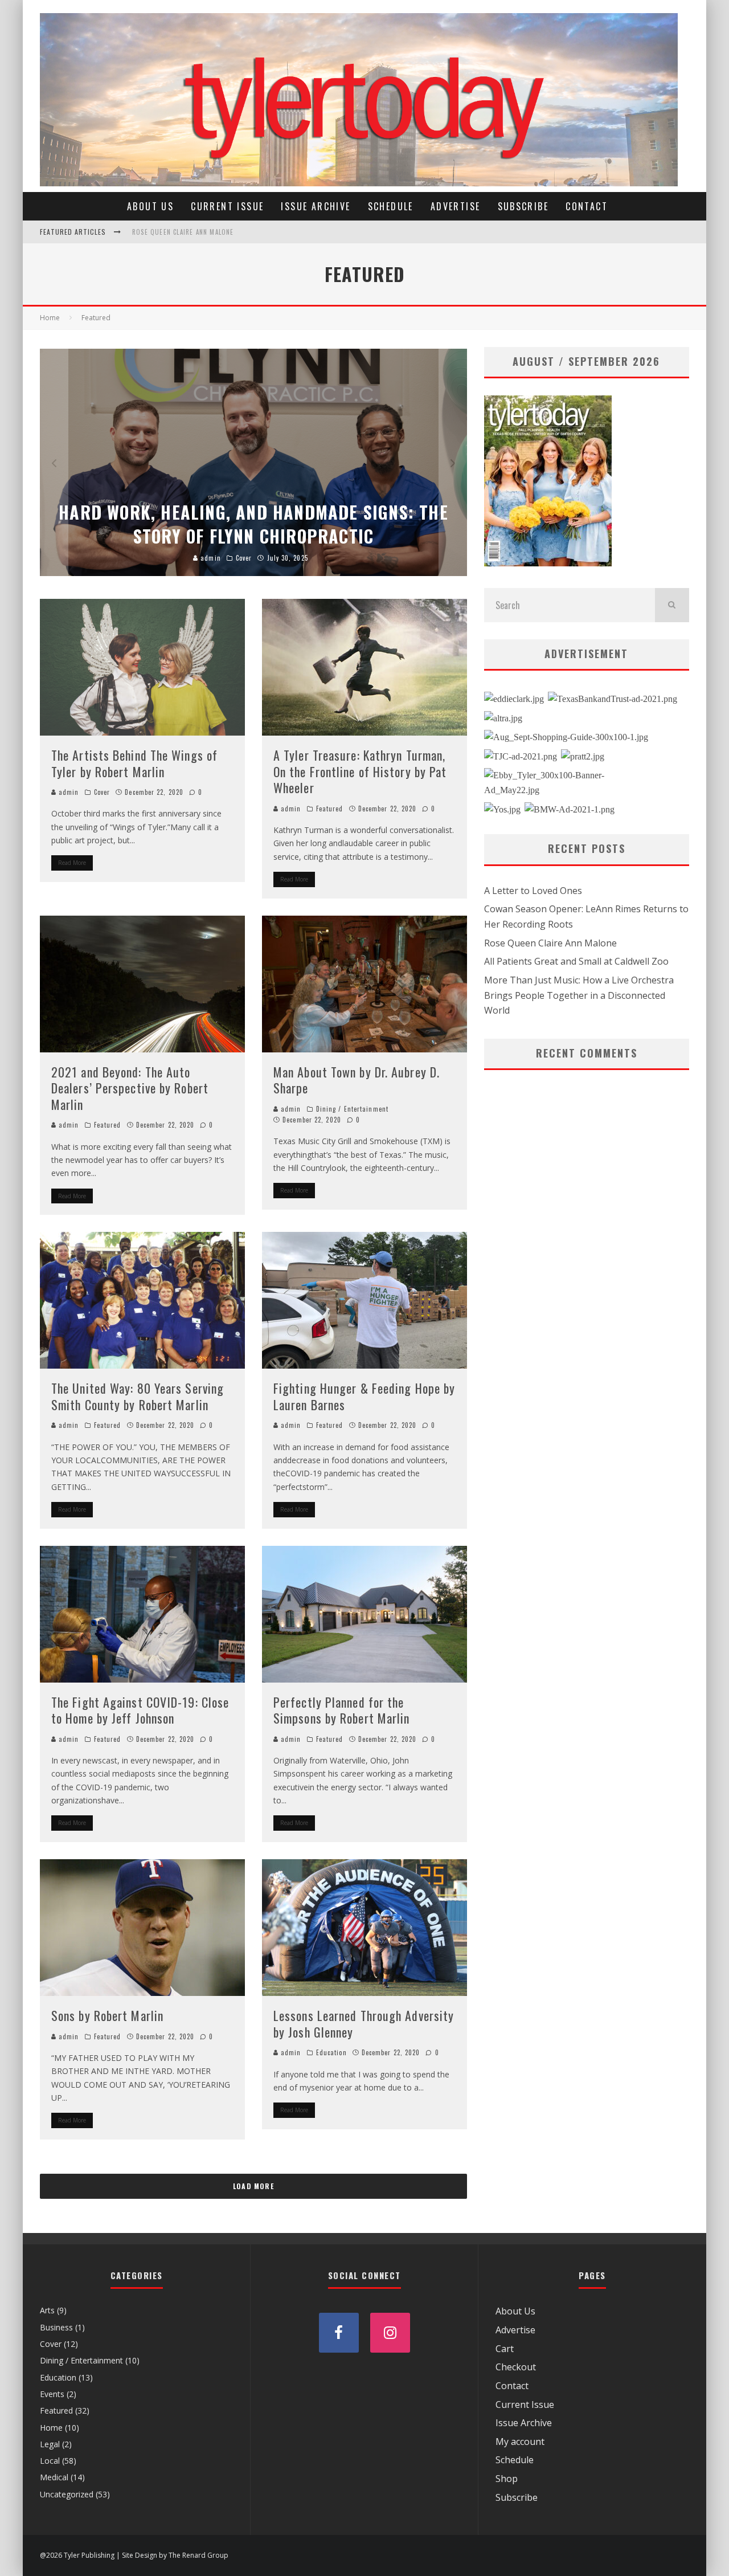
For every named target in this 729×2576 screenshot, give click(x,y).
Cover (102, 792)
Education (331, 2052)
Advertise (456, 206)
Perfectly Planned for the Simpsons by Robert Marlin (342, 1710)
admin (68, 792)
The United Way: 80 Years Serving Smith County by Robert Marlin (138, 1396)
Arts (47, 2310)
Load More (253, 2186)
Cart (505, 2349)
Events (52, 2394)
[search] (672, 605)
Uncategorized (67, 2494)
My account (520, 2442)
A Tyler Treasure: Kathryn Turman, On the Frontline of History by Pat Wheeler (360, 771)
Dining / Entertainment (352, 1109)
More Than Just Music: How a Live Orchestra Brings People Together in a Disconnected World (579, 995)
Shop (507, 2479)
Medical (54, 2477)
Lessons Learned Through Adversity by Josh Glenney (364, 2024)
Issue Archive (316, 206)
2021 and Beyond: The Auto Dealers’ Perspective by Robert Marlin (130, 1088)
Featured (330, 809)
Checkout (516, 2367)
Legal (50, 2444)
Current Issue (227, 206)
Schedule (391, 206)
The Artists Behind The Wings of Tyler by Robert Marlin (134, 763)
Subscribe (523, 206)
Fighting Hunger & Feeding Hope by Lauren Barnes (364, 1396)
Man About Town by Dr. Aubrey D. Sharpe (357, 1080)
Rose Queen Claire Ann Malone (550, 943)
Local (50, 2461)
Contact (587, 206)
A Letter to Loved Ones (172, 239)
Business (56, 2327)
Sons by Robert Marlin (107, 2015)
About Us (150, 206)
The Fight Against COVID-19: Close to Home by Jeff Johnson (140, 1710)
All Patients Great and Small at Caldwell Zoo (576, 961)
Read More (72, 863)
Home (51, 2428)
